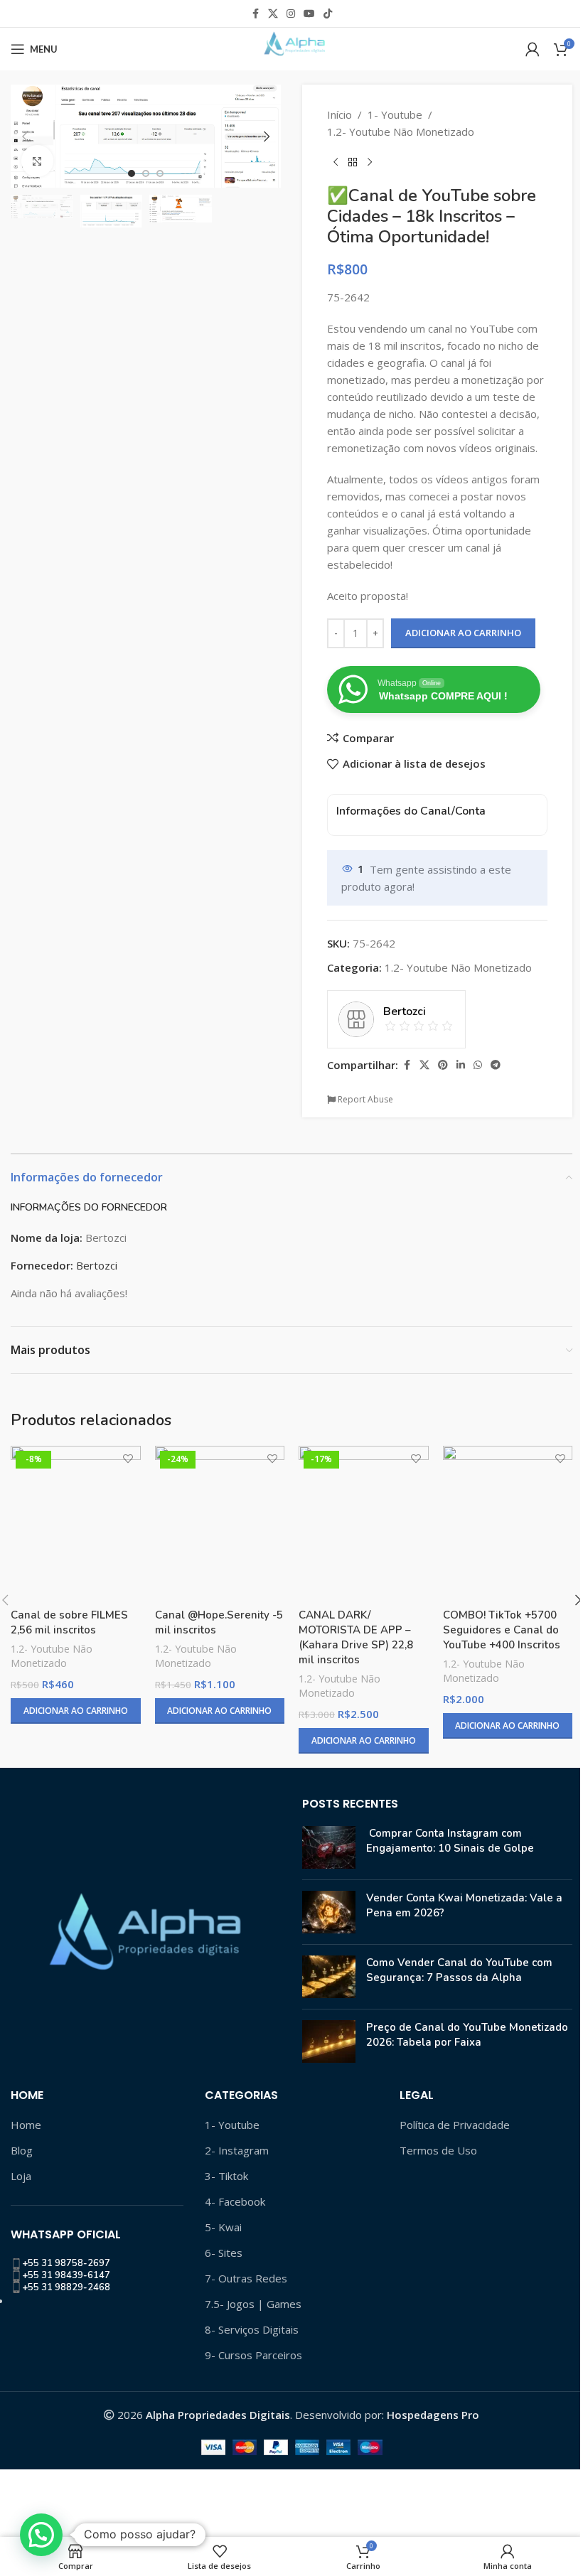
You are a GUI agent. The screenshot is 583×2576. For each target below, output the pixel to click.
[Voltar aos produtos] (353, 163)
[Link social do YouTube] (309, 14)
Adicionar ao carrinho (463, 633)
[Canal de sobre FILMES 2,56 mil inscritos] (76, 1524)
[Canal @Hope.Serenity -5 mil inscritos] (220, 1524)
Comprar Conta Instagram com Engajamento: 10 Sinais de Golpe (450, 1841)
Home (26, 2125)
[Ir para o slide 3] (160, 173)
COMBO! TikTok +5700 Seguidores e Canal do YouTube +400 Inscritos (502, 1630)
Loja (21, 2176)
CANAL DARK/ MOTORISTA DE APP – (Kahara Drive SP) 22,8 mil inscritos (356, 1637)
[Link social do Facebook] (255, 14)
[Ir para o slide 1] (132, 173)
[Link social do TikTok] (328, 14)
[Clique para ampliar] (37, 161)
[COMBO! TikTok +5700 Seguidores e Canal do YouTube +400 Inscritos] (508, 1524)
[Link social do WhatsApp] (478, 1065)
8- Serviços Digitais (252, 2329)
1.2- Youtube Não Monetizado (401, 132)
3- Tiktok (226, 2176)
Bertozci (97, 1265)
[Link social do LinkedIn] (461, 1065)
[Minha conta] (533, 49)
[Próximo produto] (370, 163)
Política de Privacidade (455, 2125)
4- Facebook (235, 2201)
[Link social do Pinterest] (443, 1065)
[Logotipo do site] (291, 48)
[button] (25, 136)
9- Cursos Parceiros (253, 2355)
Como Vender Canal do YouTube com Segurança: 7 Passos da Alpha (459, 1970)
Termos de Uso (438, 2150)
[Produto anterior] (336, 163)
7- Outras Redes (246, 2278)
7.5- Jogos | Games (253, 2304)
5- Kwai (223, 2227)
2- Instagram (237, 2150)
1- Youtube (395, 114)
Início (339, 114)
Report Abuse (364, 1099)
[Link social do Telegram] (496, 1065)
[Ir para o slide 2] (146, 173)
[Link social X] (273, 14)
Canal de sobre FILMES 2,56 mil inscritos (69, 1622)
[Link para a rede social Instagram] (291, 14)
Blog (22, 2150)
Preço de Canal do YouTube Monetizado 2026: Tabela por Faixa (467, 2035)
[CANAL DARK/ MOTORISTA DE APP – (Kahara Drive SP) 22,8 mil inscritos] (364, 1524)
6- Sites (224, 2253)
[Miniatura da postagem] (329, 1847)
